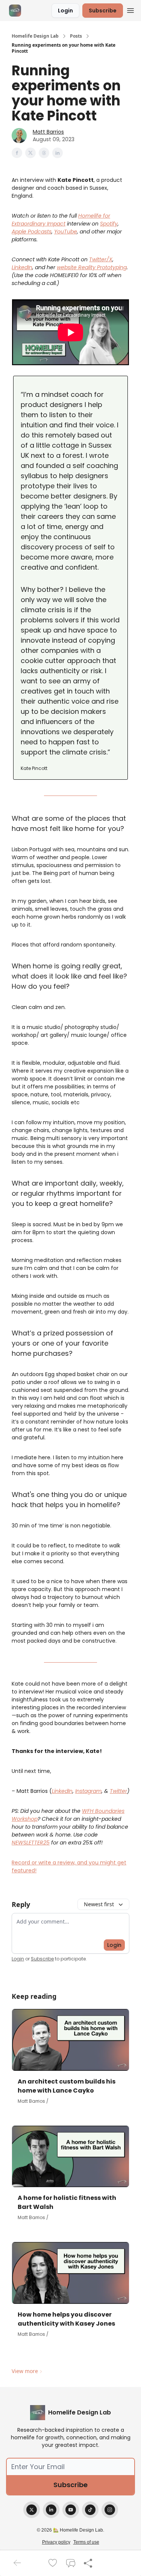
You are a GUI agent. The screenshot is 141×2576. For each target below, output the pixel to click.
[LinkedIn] (51, 2510)
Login (65, 11)
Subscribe (103, 11)
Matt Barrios (48, 132)
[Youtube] (71, 2510)
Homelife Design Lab (35, 36)
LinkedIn (62, 1791)
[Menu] (130, 9)
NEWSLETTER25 (31, 1843)
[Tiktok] (90, 2510)
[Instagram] (110, 2510)
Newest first (99, 1904)
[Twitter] (32, 2510)
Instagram (88, 1791)
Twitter (118, 1791)
